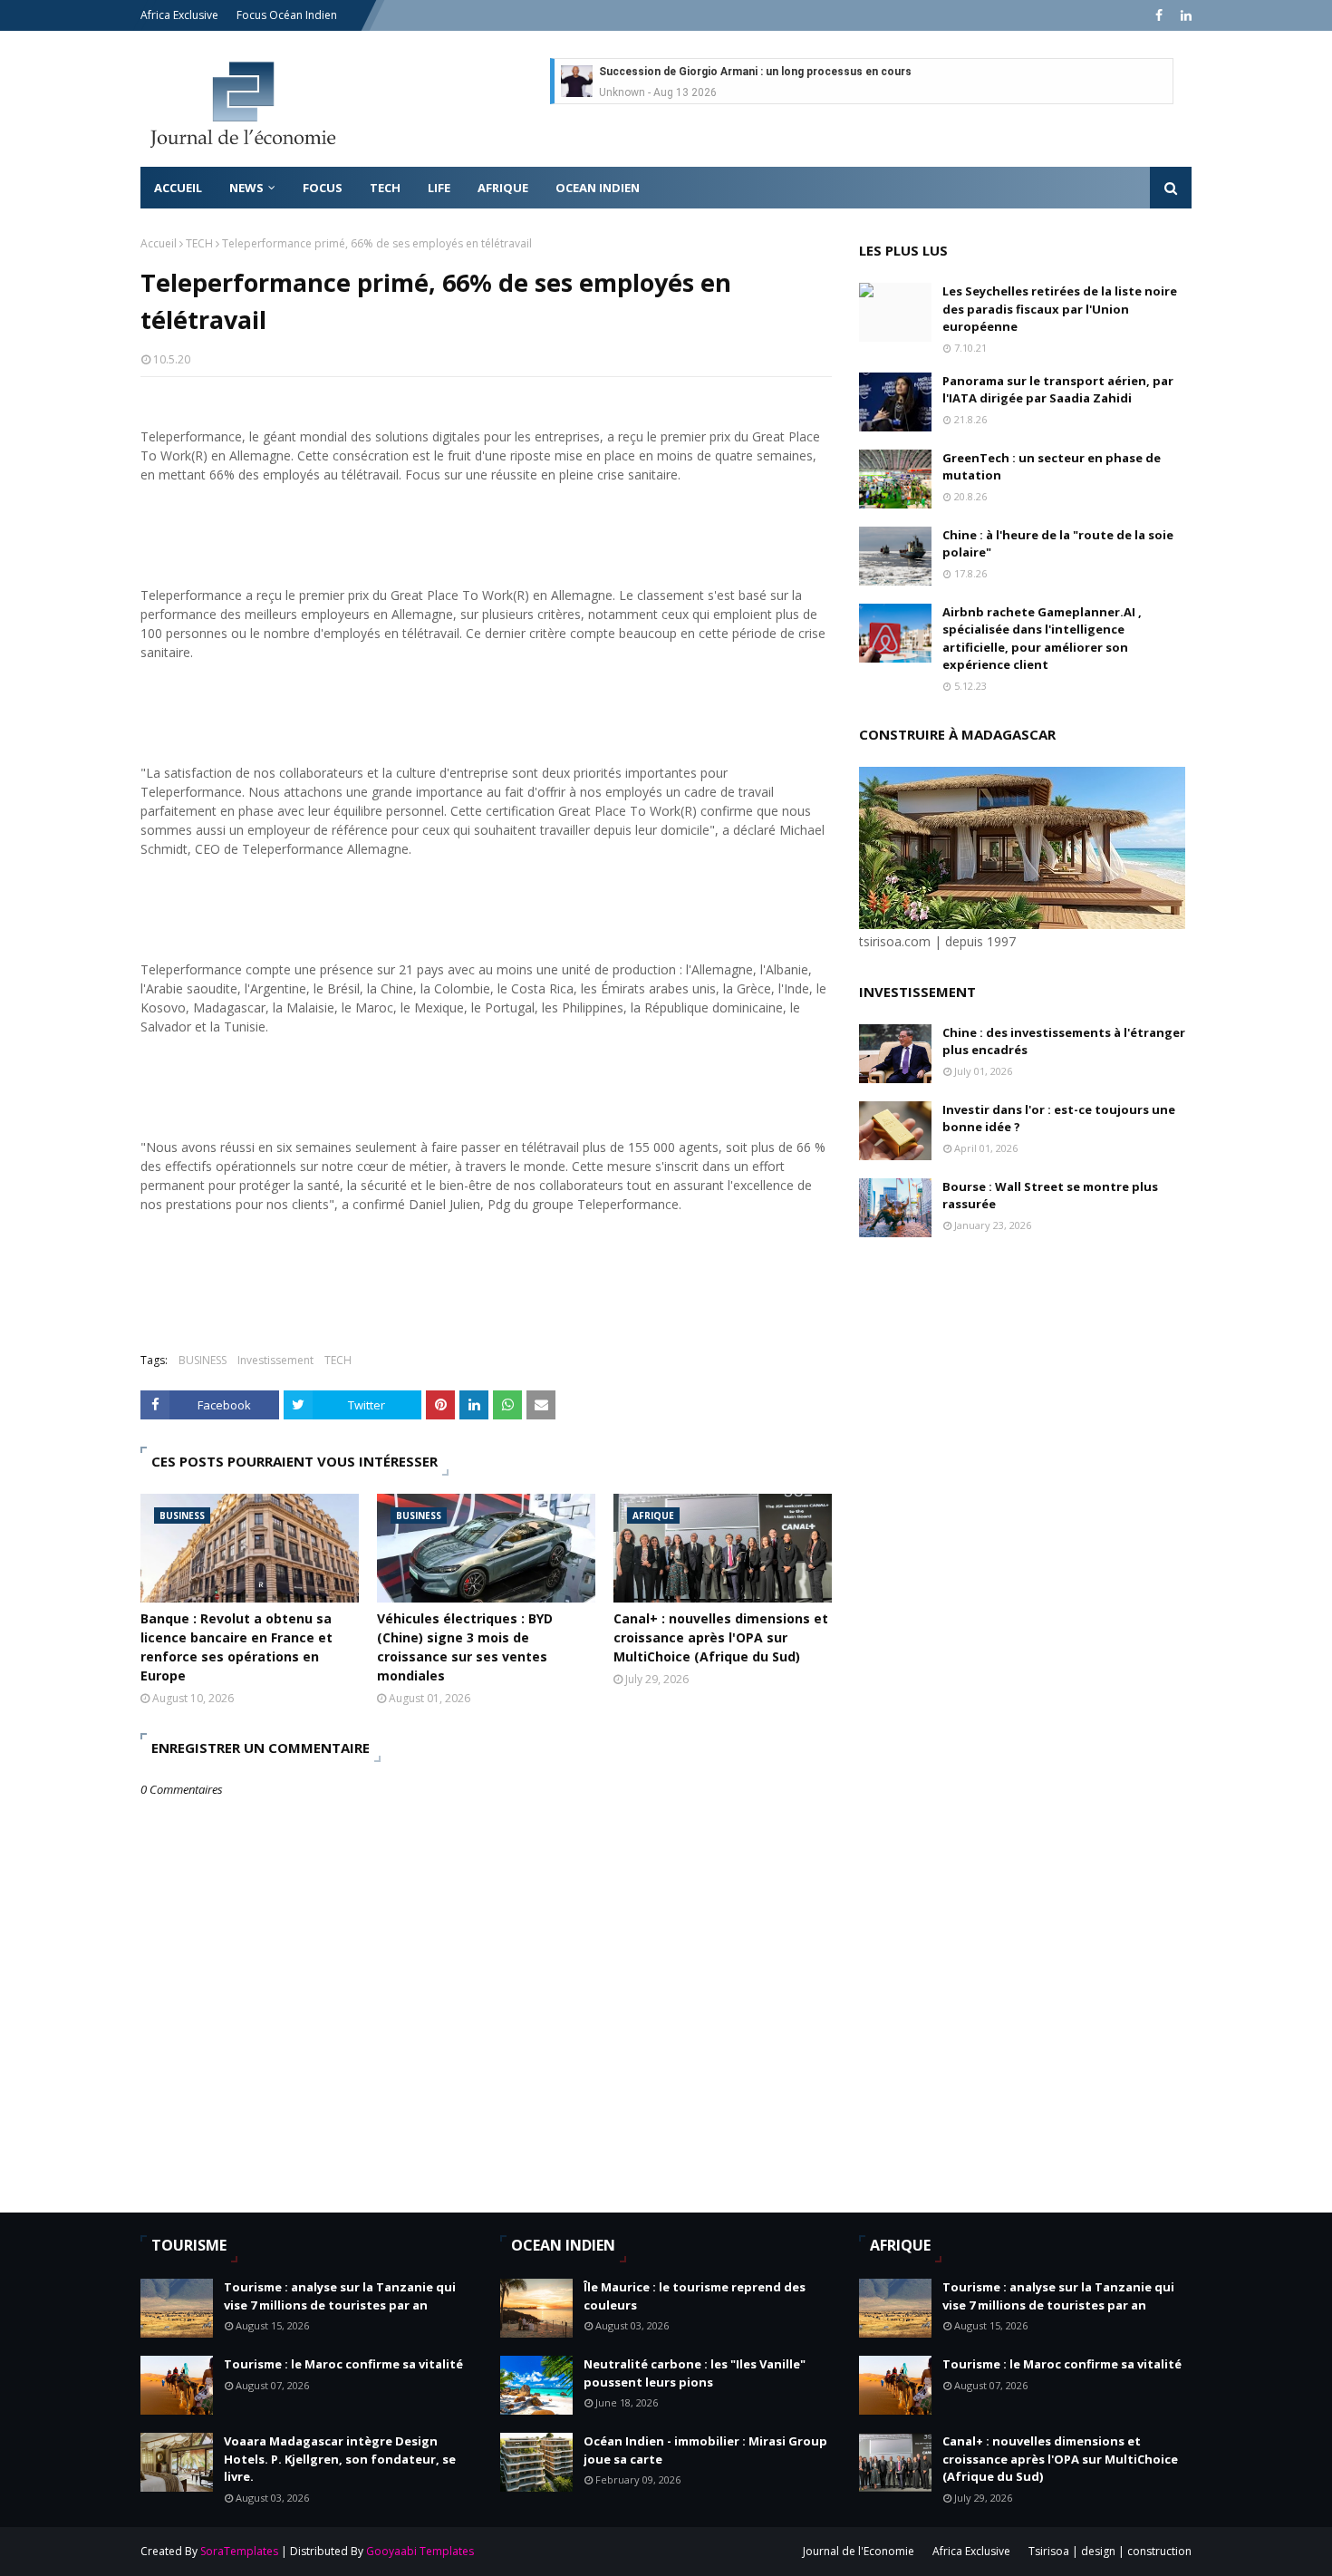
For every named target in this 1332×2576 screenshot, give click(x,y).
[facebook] (1159, 15)
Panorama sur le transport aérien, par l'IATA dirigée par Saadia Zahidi (1058, 390)
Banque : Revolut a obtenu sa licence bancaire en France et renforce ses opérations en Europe (236, 1647)
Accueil (159, 243)
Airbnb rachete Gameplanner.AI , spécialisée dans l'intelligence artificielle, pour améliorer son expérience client (1042, 639)
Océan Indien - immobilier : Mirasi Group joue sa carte (705, 2450)
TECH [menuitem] (385, 188)
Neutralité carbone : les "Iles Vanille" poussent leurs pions (695, 2373)
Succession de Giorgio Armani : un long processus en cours (755, 72)
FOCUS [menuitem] (323, 188)
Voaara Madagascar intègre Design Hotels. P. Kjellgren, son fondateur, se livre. (340, 2459)
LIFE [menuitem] (439, 188)
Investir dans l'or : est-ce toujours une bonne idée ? (1059, 1119)
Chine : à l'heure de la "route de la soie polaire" (1058, 544)
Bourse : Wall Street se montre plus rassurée (1050, 1196)
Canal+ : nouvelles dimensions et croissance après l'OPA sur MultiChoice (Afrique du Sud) (721, 1637)
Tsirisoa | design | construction (1110, 2551)
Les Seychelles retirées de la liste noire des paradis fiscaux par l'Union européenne (1060, 309)
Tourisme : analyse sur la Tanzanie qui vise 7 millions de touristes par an (340, 2296)
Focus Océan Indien (287, 15)
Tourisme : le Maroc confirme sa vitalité (343, 2364)
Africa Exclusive (179, 15)
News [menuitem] (246, 188)
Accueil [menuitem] (178, 188)
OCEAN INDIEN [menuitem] (598, 188)
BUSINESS (203, 1360)
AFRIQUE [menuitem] (503, 188)
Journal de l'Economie (859, 2551)
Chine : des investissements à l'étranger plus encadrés (1064, 1041)
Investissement (275, 1360)
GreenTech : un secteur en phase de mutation (1052, 467)
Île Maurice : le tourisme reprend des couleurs (695, 2296)
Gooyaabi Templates (420, 2551)
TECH (199, 243)
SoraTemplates (239, 2551)
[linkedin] (1184, 15)
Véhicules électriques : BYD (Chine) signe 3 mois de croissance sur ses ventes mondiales (465, 1647)
